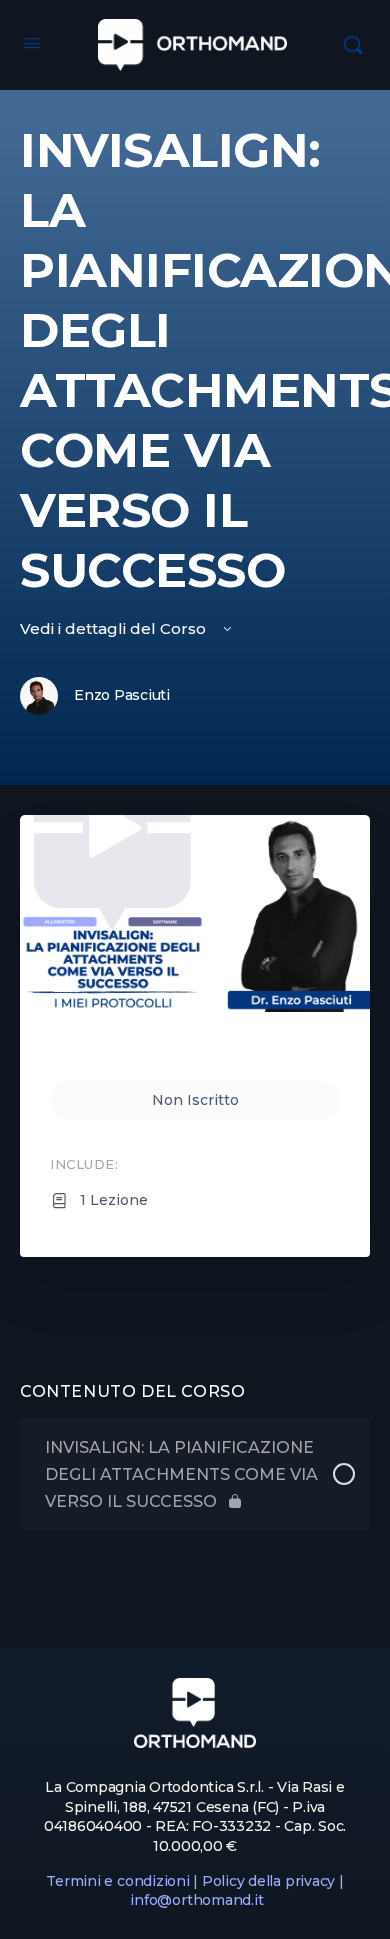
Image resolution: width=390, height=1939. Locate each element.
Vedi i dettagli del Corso (115, 628)
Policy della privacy (268, 1881)
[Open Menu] (32, 43)
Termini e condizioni (117, 1881)
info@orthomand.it (196, 1900)
